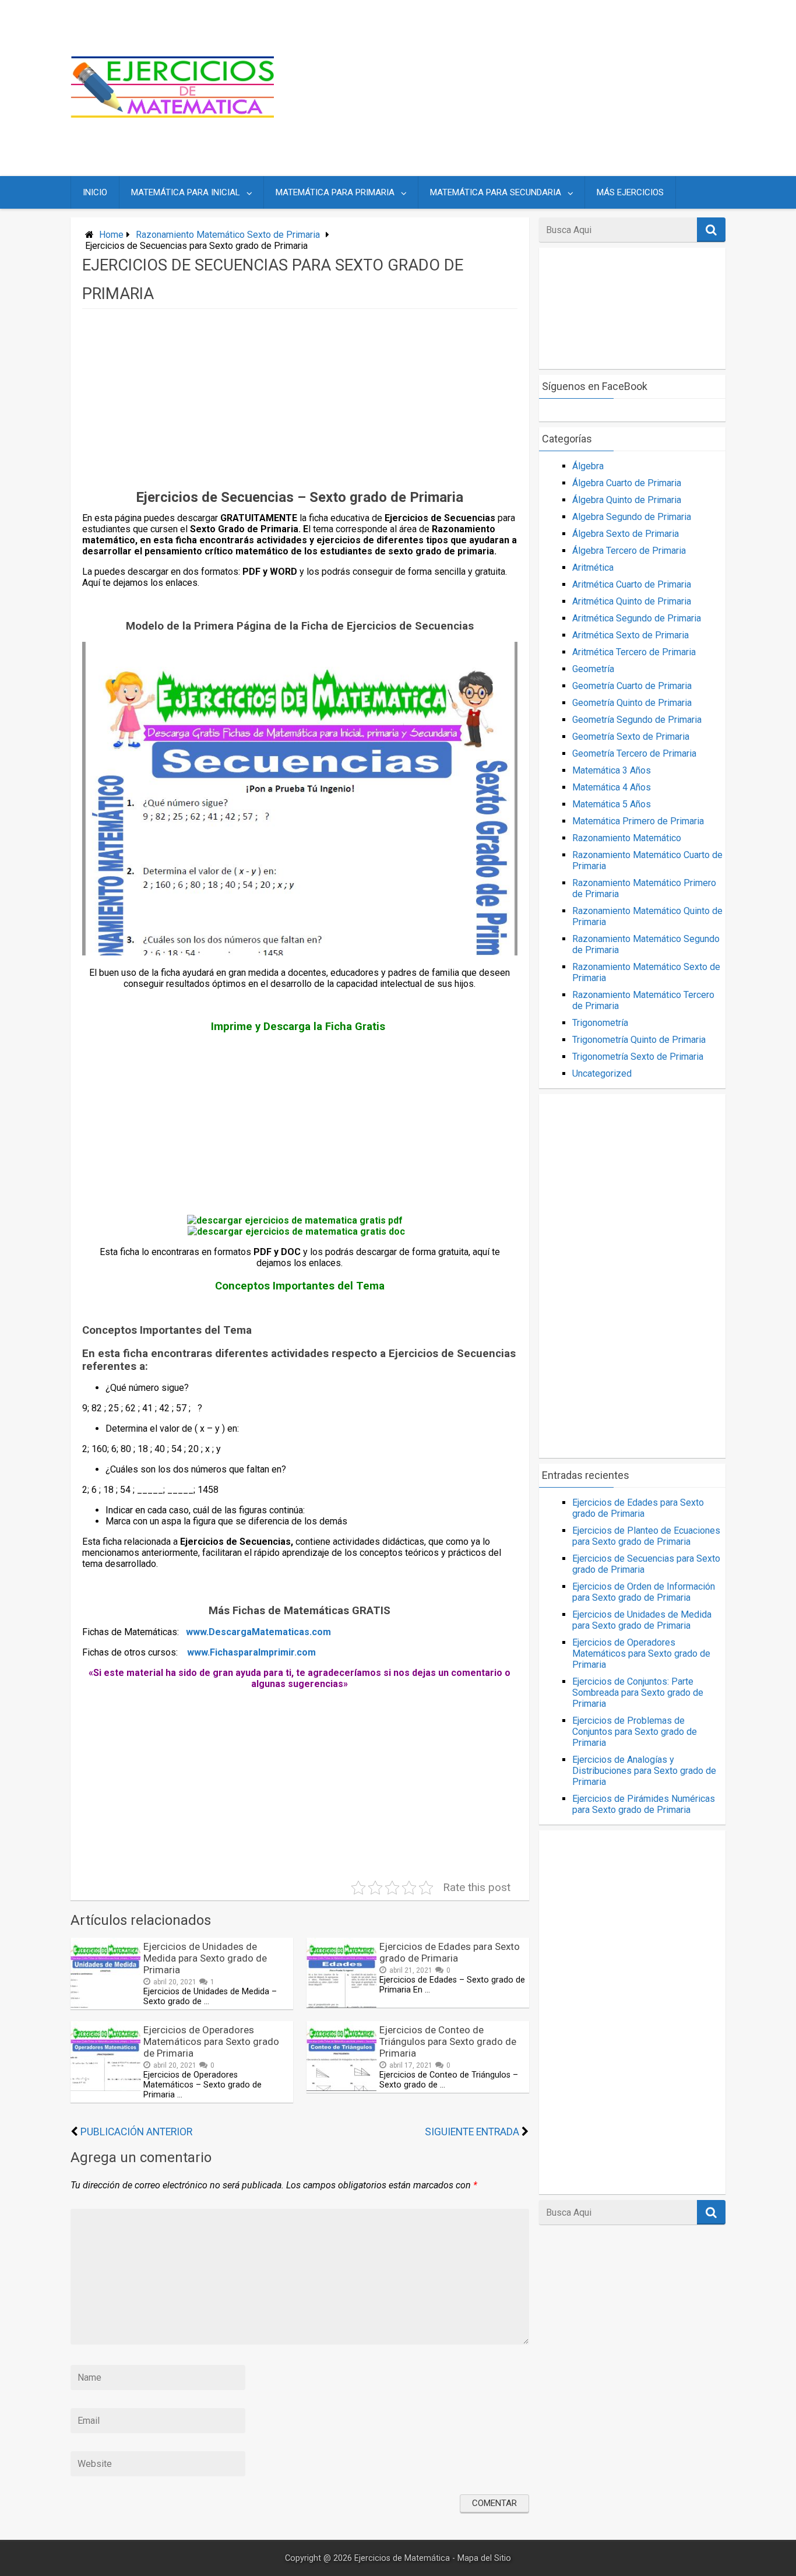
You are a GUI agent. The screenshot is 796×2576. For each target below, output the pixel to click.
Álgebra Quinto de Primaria (627, 500)
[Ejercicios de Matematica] (172, 115)
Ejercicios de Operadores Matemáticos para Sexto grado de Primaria (211, 2041)
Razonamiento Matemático (627, 838)
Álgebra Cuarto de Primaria (627, 483)
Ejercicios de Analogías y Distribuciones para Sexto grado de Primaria (644, 1771)
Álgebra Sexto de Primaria (626, 534)
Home (111, 235)
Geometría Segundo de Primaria (637, 720)
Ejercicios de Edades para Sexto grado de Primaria (450, 1952)
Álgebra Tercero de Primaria (629, 551)
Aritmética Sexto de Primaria (631, 635)
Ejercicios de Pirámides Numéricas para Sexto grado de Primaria (644, 1804)
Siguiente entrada (472, 2132)
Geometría (593, 669)
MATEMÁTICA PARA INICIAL (186, 192)
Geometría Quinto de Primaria (632, 703)
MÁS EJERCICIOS (630, 192)
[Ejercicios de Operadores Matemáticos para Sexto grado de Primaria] (105, 2088)
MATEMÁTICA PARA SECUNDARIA (496, 192)
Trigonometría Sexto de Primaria (638, 1057)
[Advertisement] (510, 88)
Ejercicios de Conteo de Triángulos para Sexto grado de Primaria (448, 2041)
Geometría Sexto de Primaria (631, 737)
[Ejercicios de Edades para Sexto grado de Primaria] (341, 2004)
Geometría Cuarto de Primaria (632, 686)
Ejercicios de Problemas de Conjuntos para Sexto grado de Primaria (635, 1732)
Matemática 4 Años (612, 787)
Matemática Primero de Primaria (638, 821)
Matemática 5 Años (612, 804)
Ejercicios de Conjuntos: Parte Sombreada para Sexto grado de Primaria (638, 1693)
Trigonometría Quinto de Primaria (639, 1040)
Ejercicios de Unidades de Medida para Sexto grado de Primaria (205, 1958)
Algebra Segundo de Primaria (632, 517)
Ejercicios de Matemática (402, 2558)
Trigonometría (600, 1023)
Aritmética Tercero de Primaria (634, 652)
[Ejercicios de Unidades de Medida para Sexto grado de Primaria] (105, 2004)
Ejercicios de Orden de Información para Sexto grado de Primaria (644, 1592)
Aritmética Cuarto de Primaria (632, 584)
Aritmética (593, 567)
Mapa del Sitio (484, 2558)
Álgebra (588, 466)
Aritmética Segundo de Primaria (637, 618)
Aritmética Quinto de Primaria (632, 601)
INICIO (95, 192)
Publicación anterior (136, 2132)
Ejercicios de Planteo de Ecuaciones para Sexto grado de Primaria (646, 1536)
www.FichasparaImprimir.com (251, 1652)
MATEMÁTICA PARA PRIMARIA (335, 192)
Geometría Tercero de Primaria (634, 753)
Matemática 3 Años (612, 770)
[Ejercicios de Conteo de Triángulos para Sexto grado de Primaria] (341, 2088)
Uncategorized (602, 1073)
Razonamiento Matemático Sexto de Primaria (228, 235)
